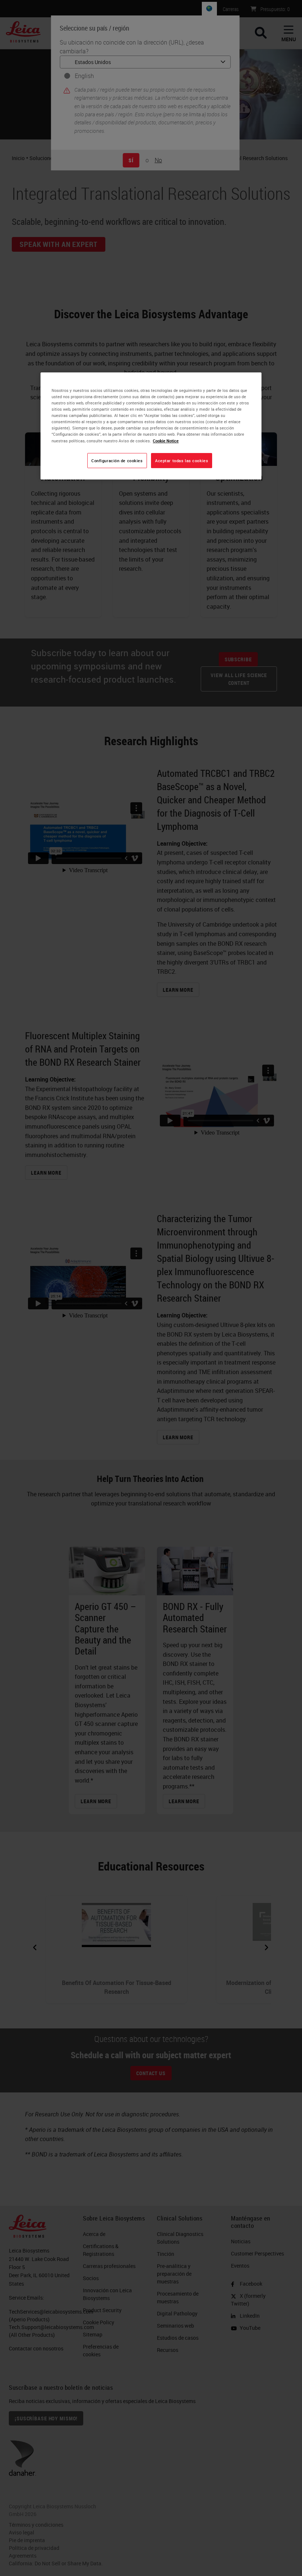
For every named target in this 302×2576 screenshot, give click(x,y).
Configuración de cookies (117, 461)
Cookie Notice (166, 441)
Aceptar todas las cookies (182, 461)
